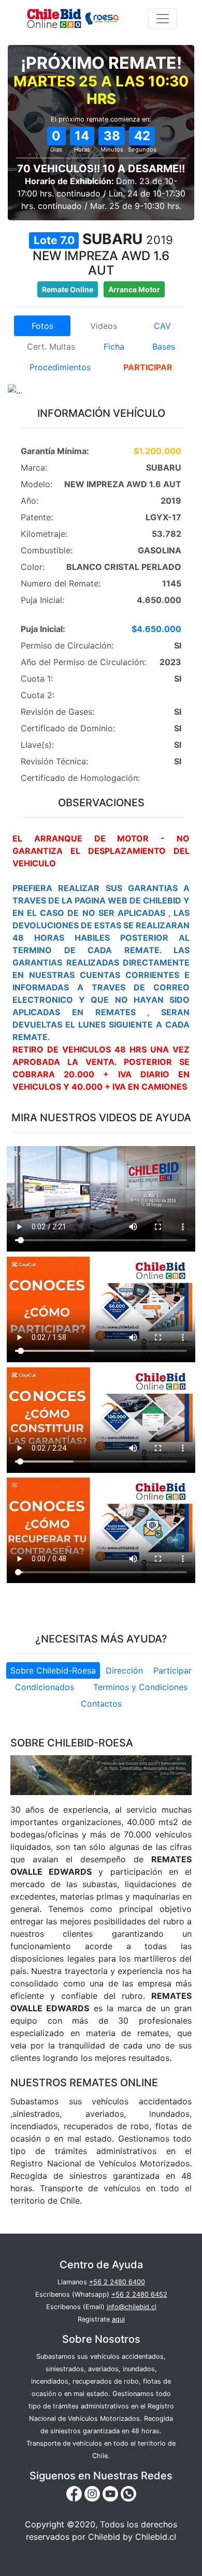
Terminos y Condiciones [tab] (140, 1687)
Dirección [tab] (124, 1670)
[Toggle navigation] (163, 19)
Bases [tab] (164, 347)
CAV (162, 326)
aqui (118, 2319)
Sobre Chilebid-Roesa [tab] (53, 1670)
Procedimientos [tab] (60, 367)
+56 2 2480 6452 (139, 2294)
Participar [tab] (172, 1670)
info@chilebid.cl (132, 2307)
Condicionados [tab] (45, 1687)
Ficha (114, 347)
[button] (22, 390)
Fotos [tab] (42, 326)
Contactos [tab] (101, 1704)
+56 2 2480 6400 (117, 2282)
